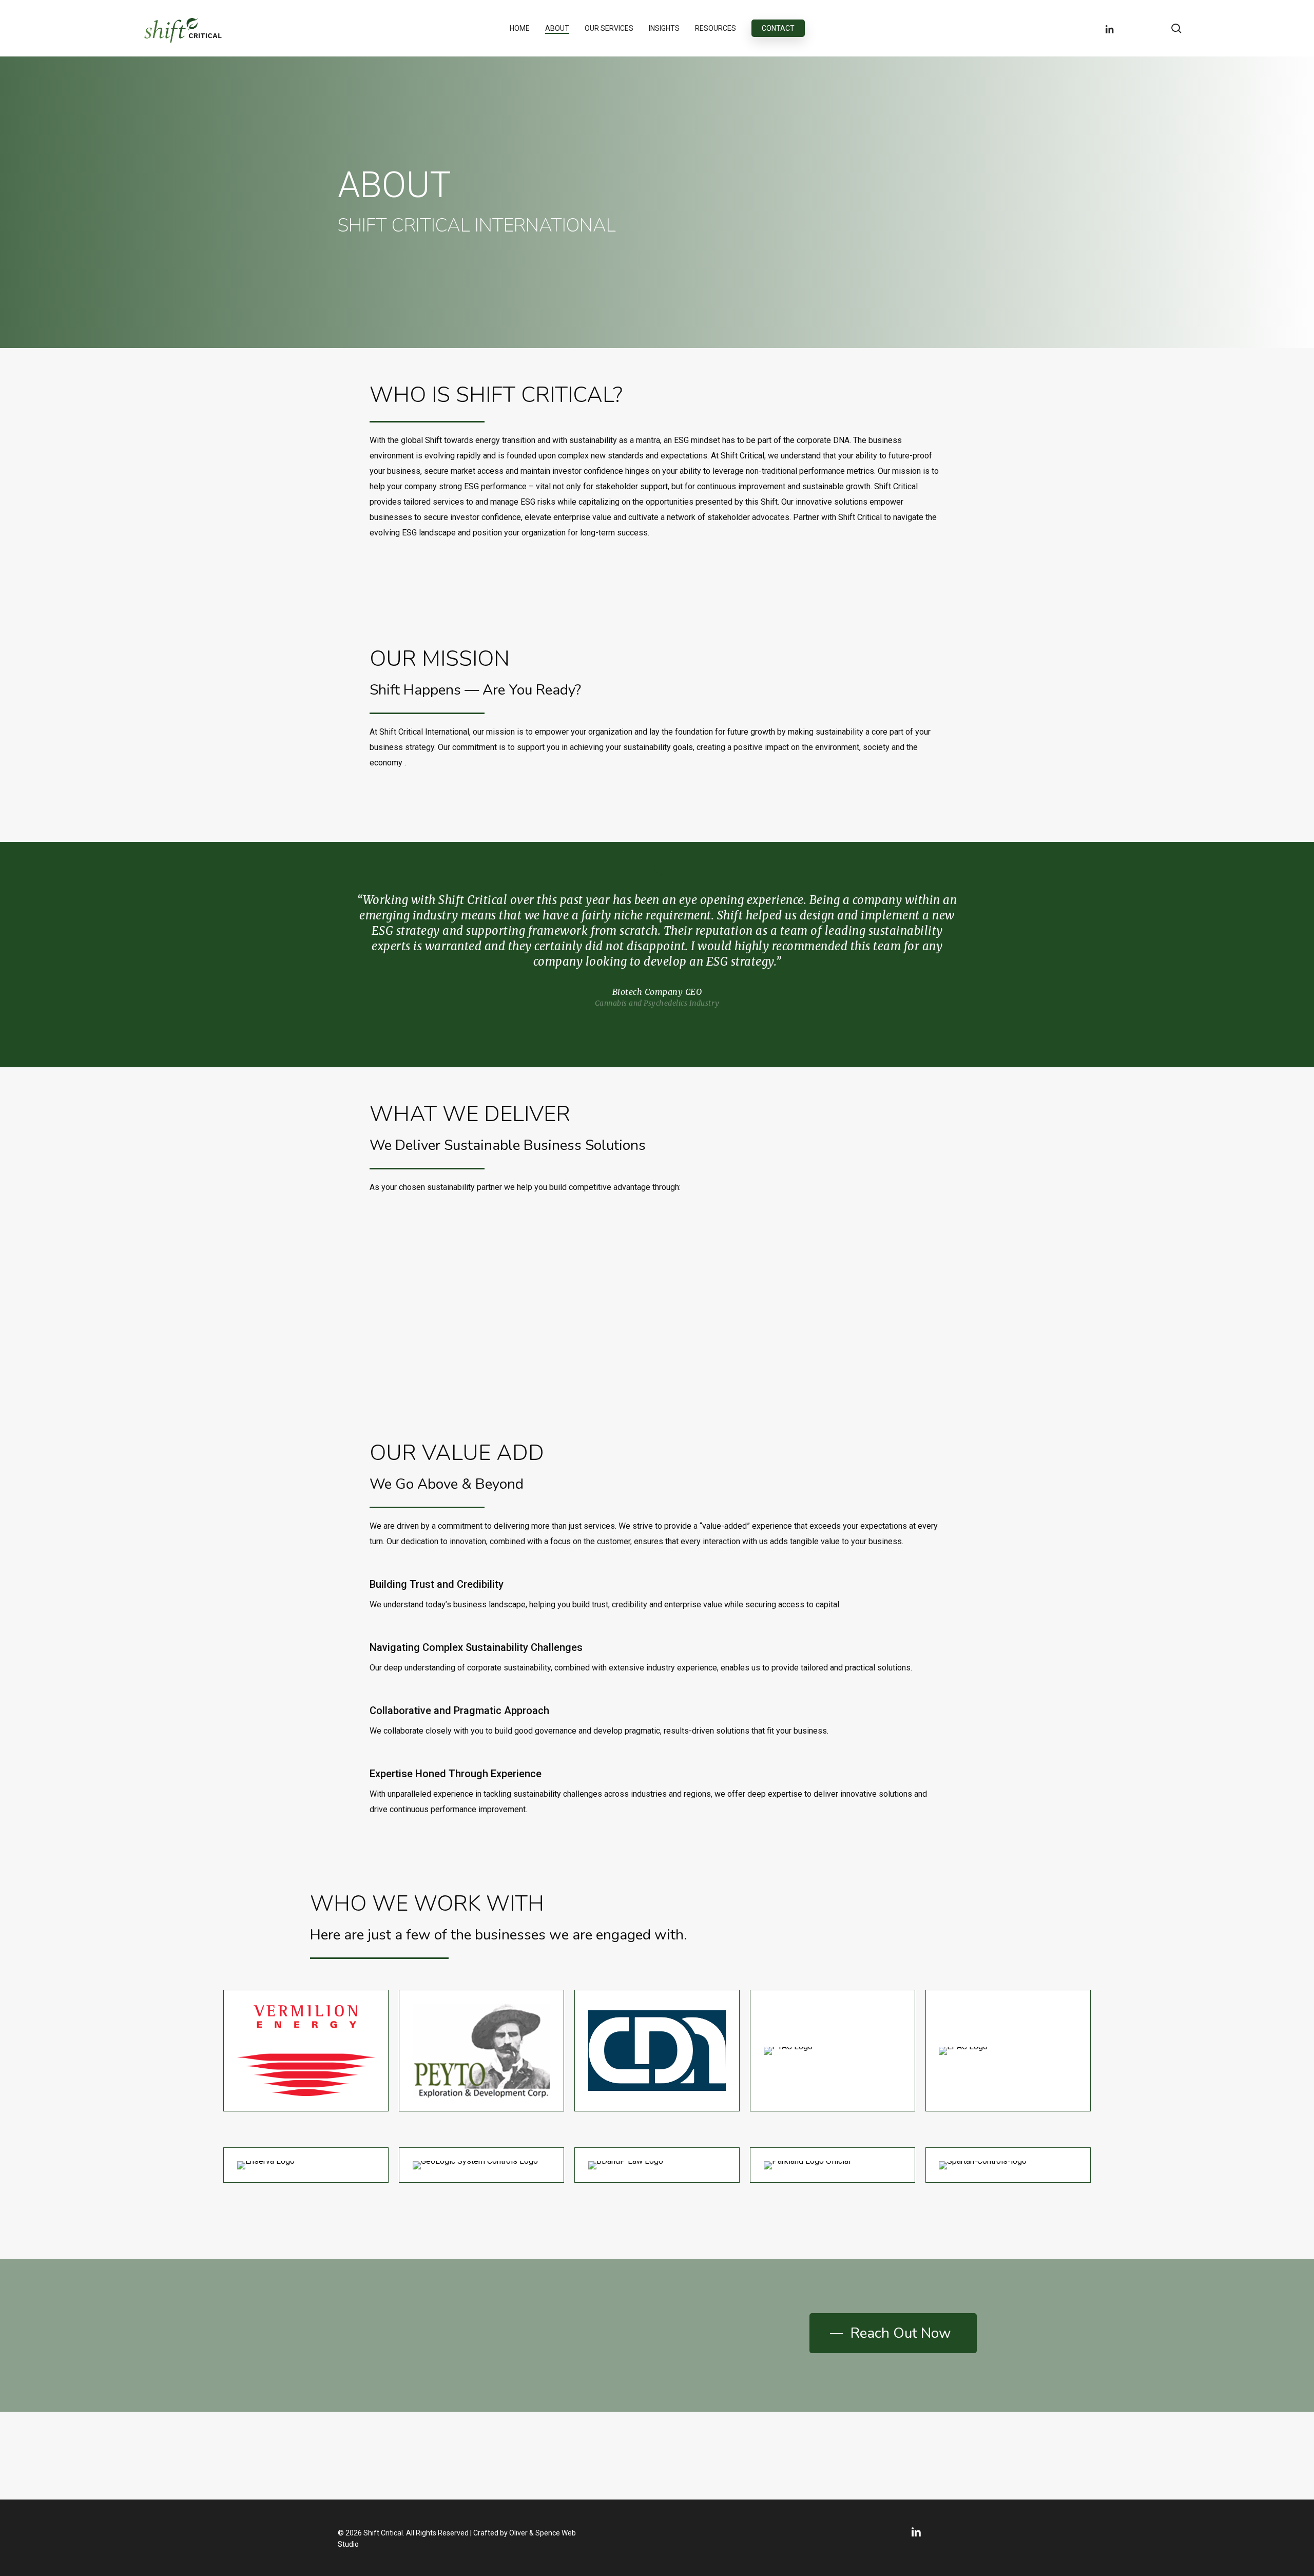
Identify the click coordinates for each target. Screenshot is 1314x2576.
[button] (893, 2333)
